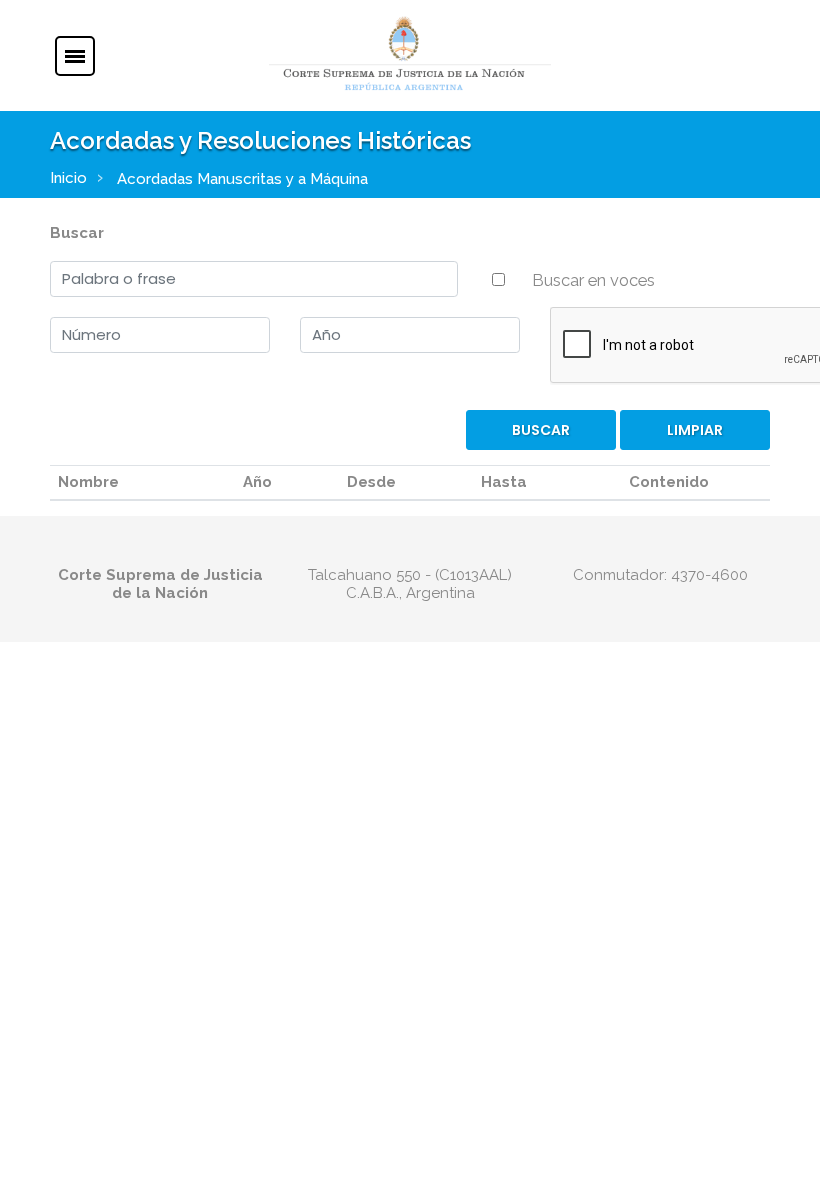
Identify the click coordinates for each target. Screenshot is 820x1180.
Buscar (77, 233)
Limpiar (695, 430)
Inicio (68, 178)
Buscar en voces (593, 280)
